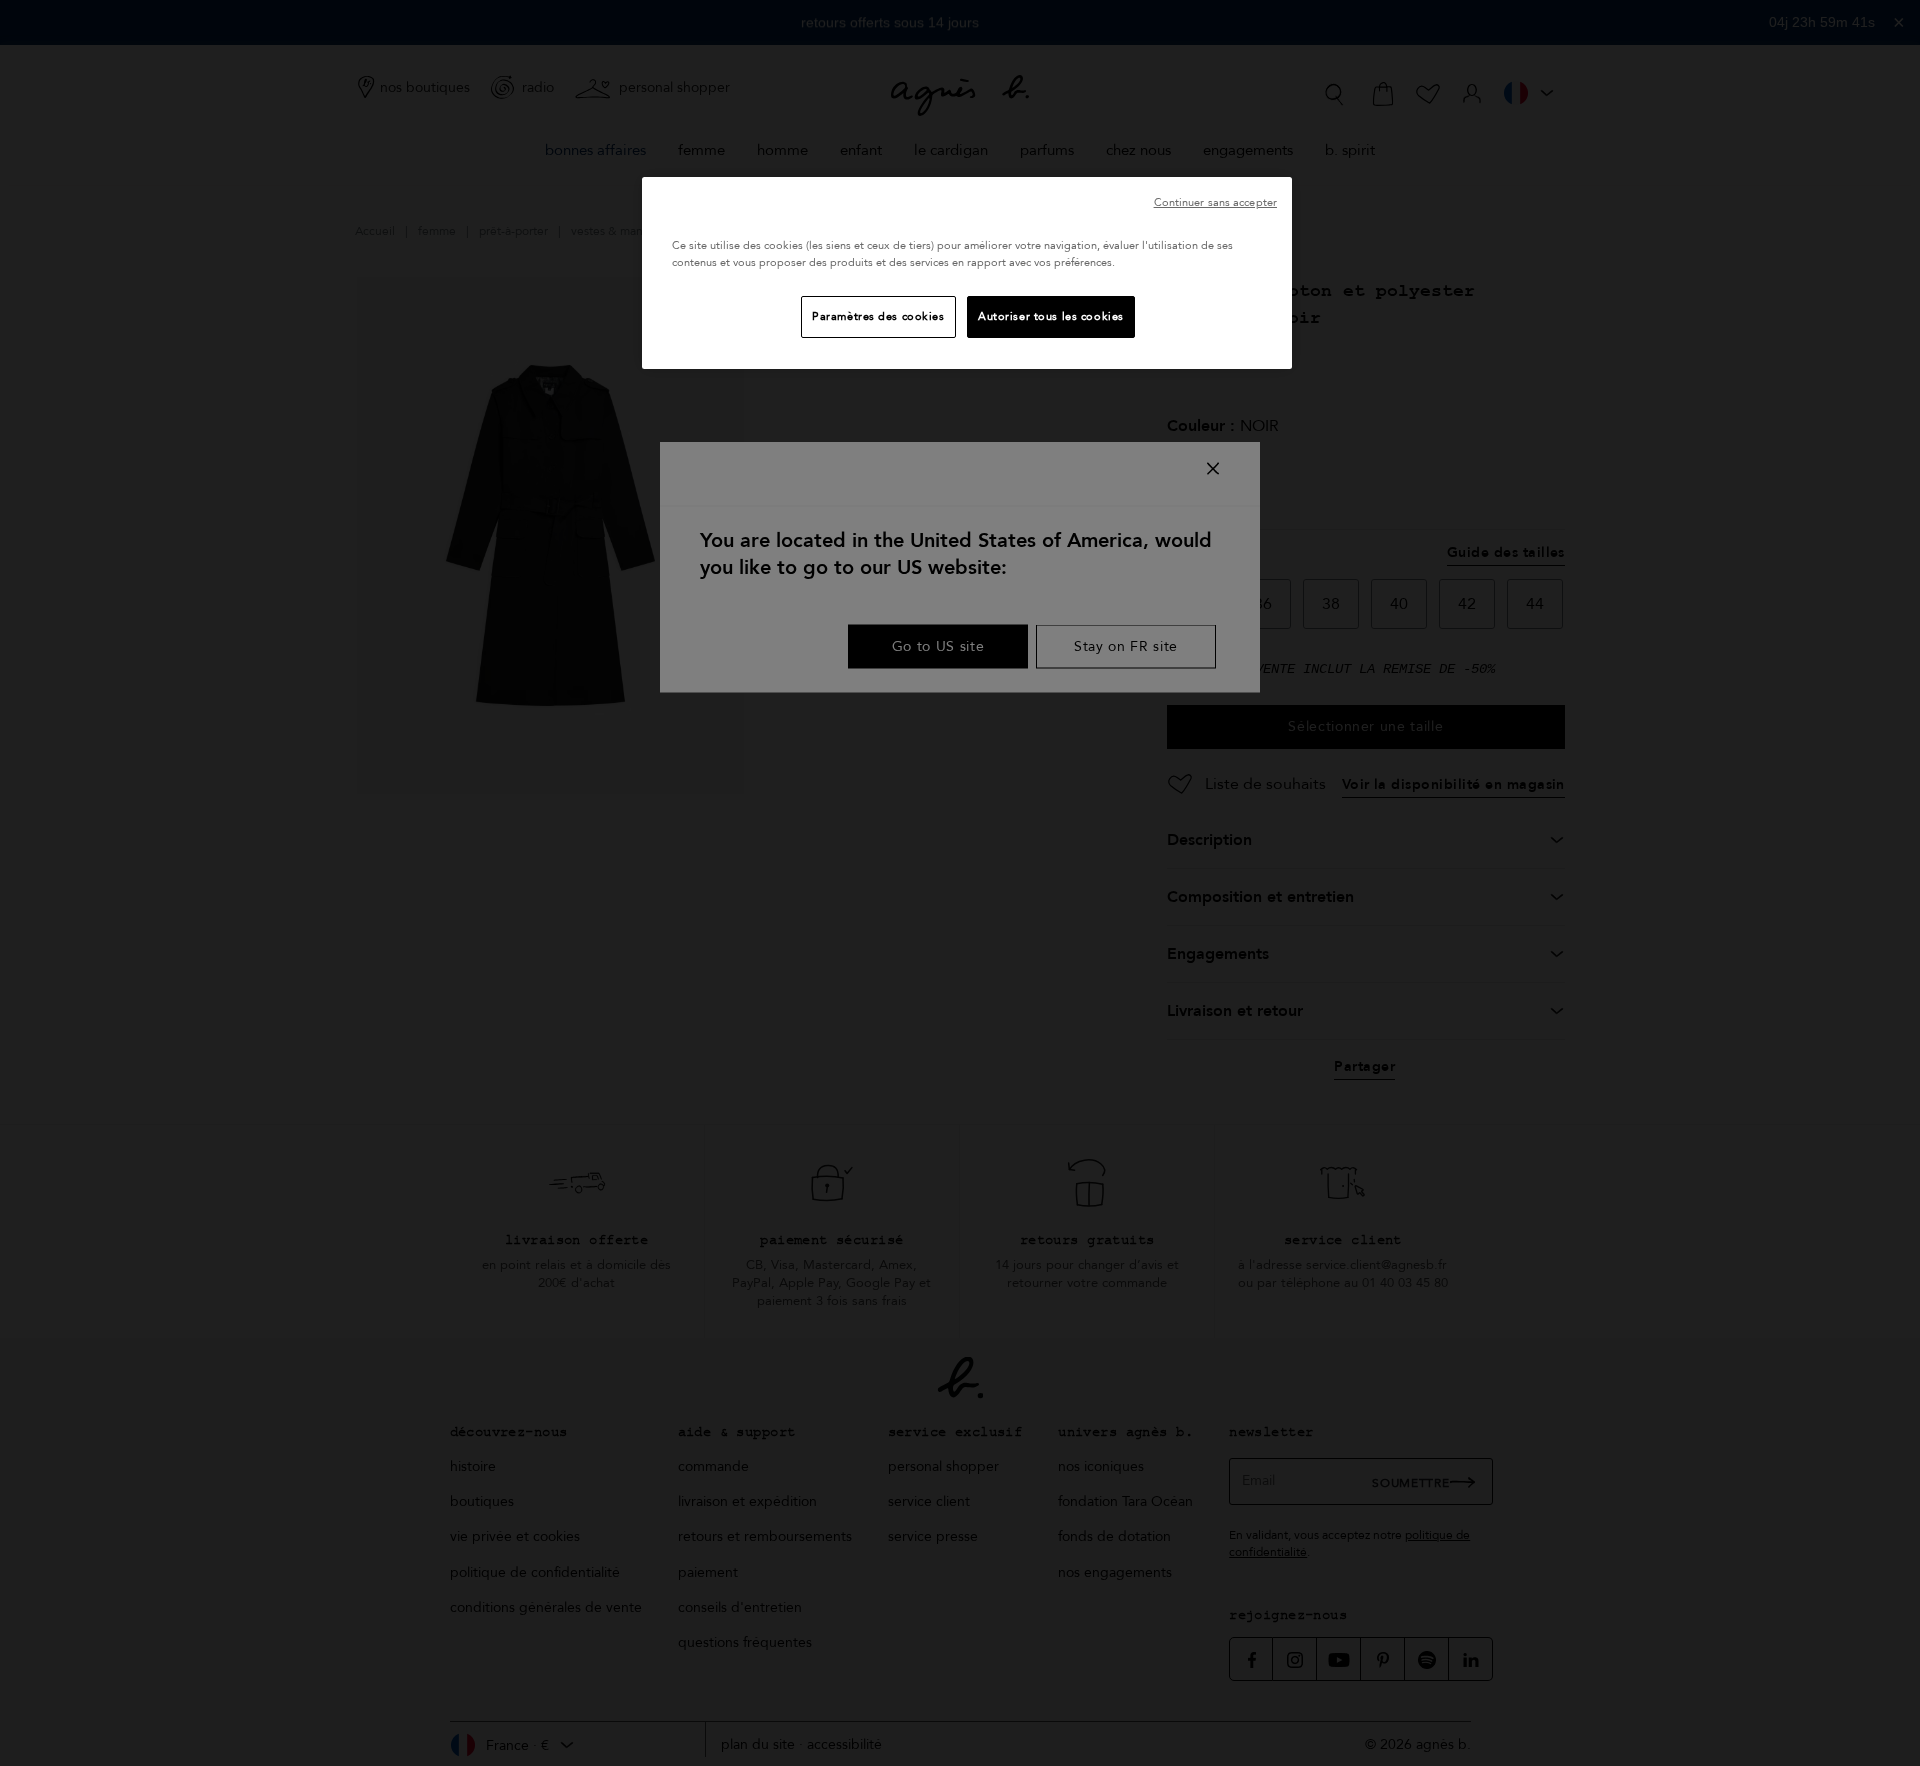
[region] (967, 273)
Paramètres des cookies (878, 316)
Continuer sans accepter (1215, 202)
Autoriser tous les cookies (1051, 316)
